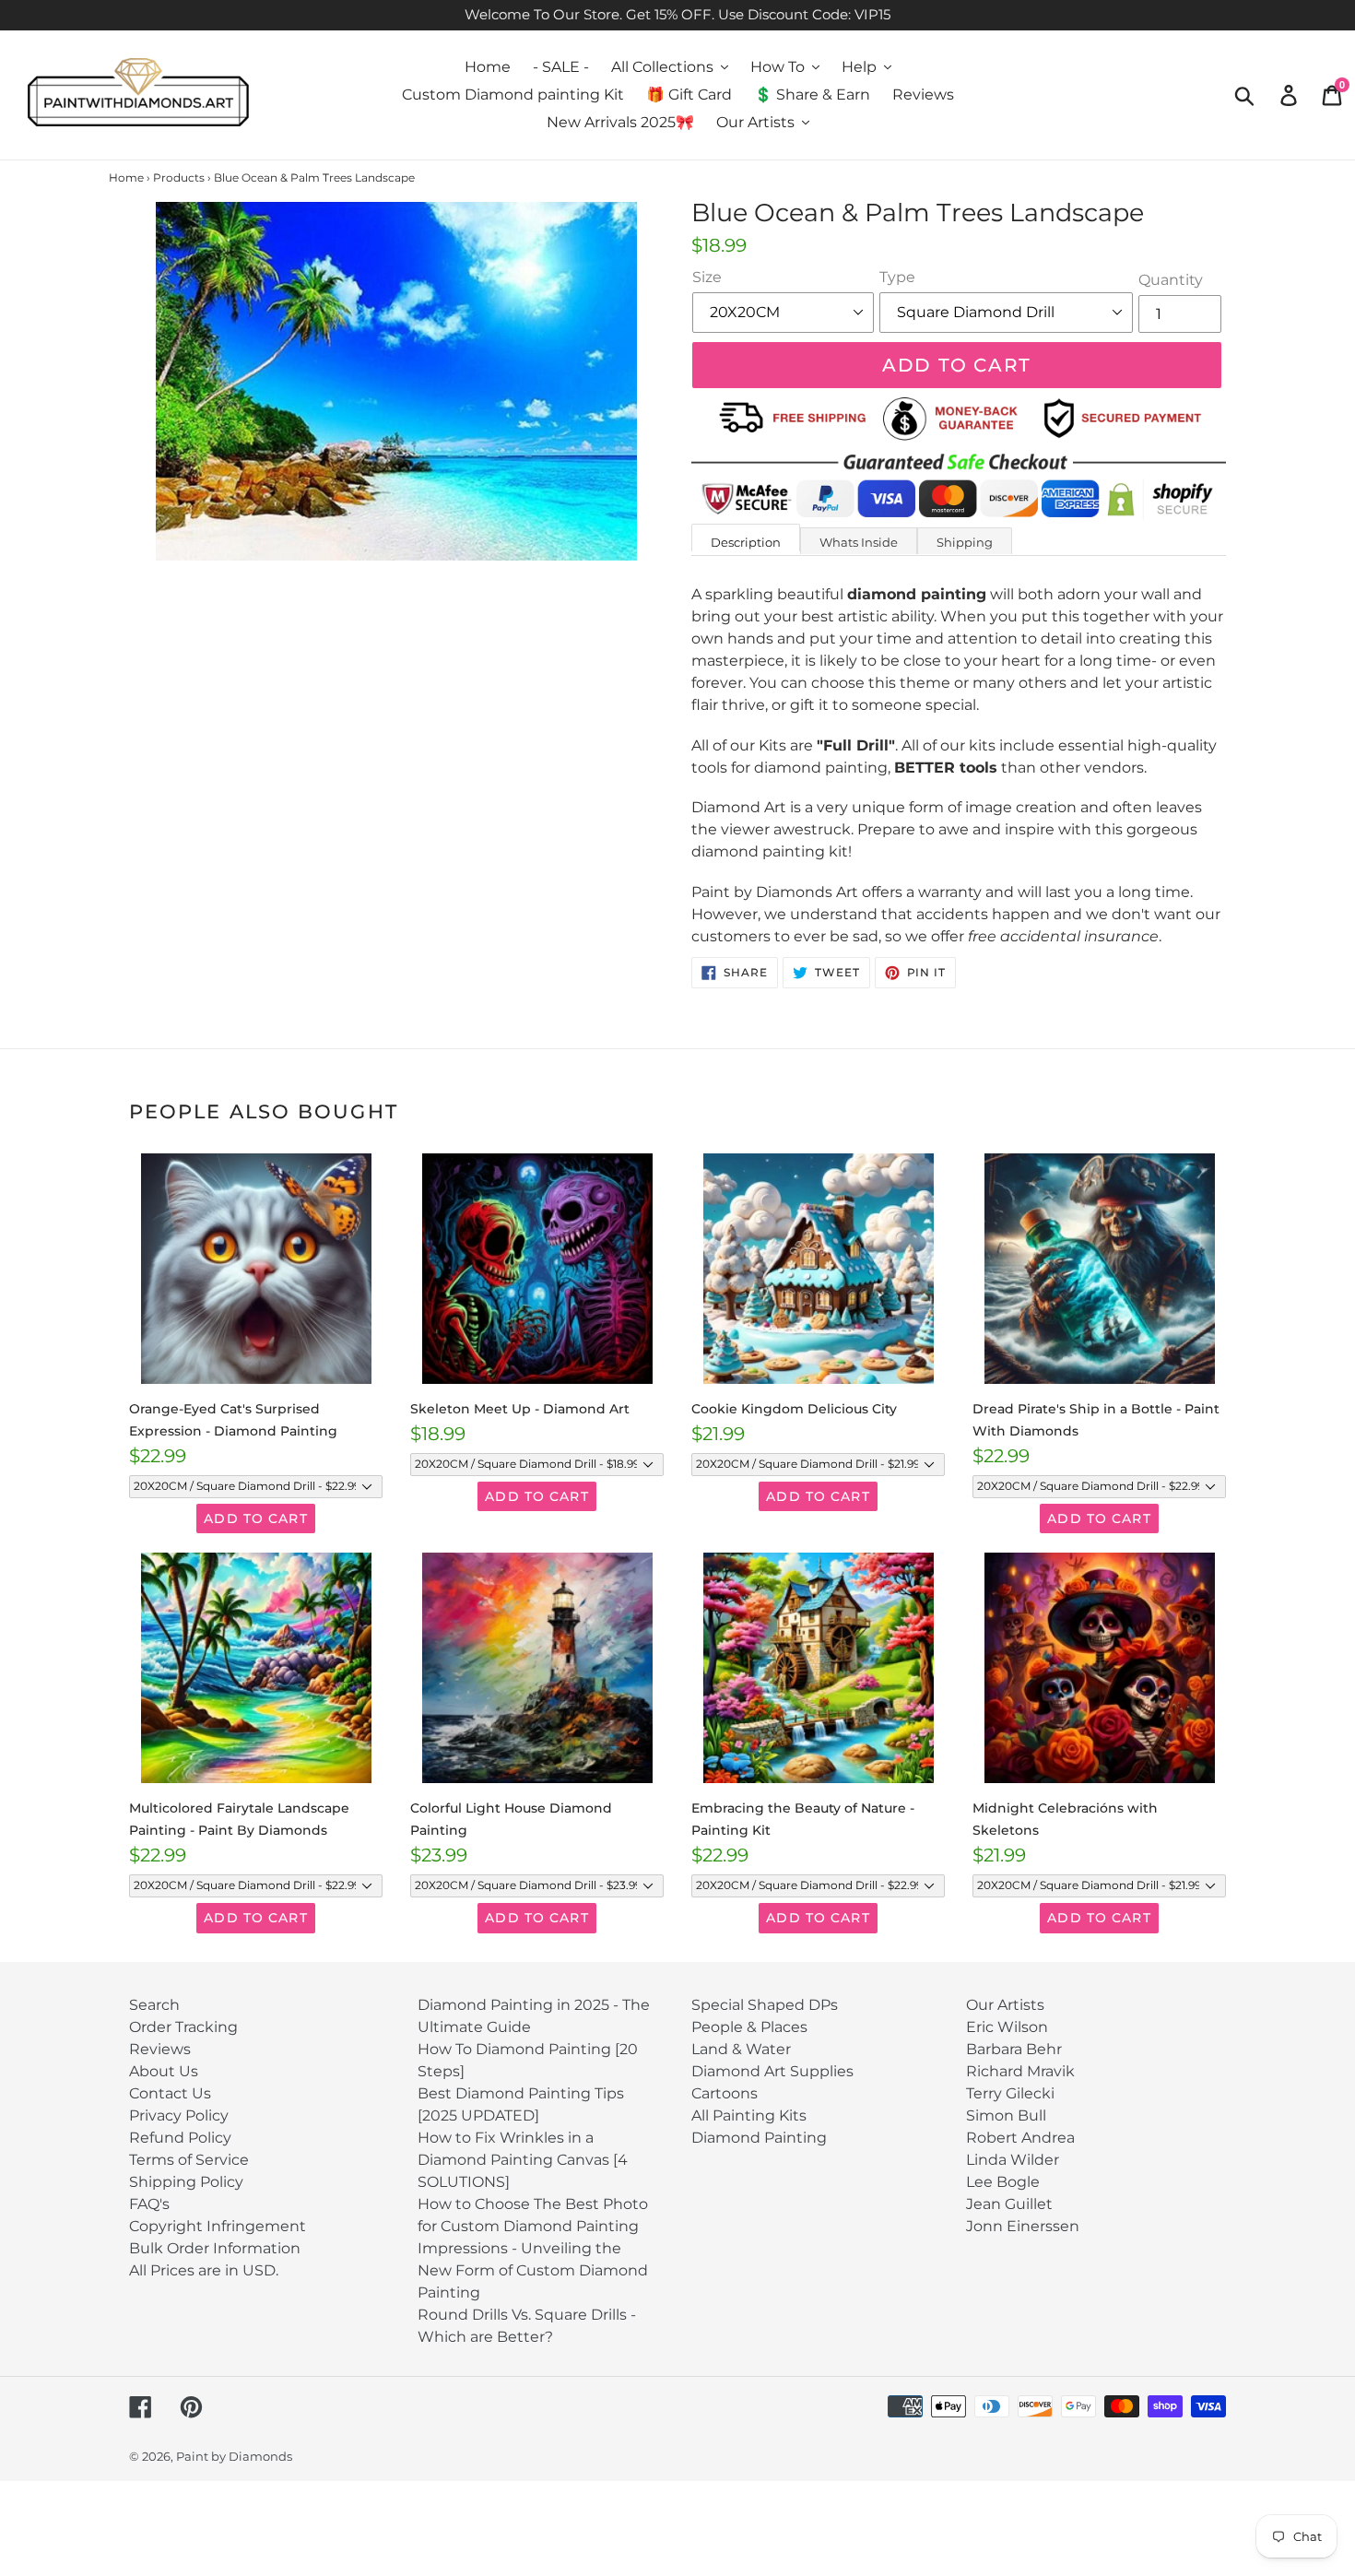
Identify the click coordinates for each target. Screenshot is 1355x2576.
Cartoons (725, 2093)
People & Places (749, 2027)
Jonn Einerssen (1023, 2226)
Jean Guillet (1009, 2204)
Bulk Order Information (215, 2248)
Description (746, 542)
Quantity (1171, 280)
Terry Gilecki (1010, 2093)
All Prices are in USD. (204, 2270)
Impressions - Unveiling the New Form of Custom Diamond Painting (533, 2270)
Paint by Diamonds (234, 2456)
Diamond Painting (759, 2138)
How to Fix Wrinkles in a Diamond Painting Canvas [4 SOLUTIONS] (523, 2160)
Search (154, 2005)
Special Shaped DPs (765, 2005)
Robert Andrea (1020, 2138)
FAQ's (149, 2204)
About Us (164, 2071)
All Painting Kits (749, 2115)
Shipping (965, 542)
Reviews (160, 2049)
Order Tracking (183, 2027)
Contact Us (170, 2093)
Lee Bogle (1003, 2182)
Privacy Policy (179, 2115)
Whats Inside (859, 542)
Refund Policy (180, 2138)
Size (707, 277)
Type (897, 277)
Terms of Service (189, 2160)
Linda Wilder (1013, 2160)
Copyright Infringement (218, 2226)
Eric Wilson (1007, 2027)
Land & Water (741, 2049)
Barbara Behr (1014, 2049)
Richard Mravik (1020, 2071)
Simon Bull (1006, 2115)
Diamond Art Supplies (772, 2071)
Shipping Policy (186, 2182)
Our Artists (1005, 2005)
